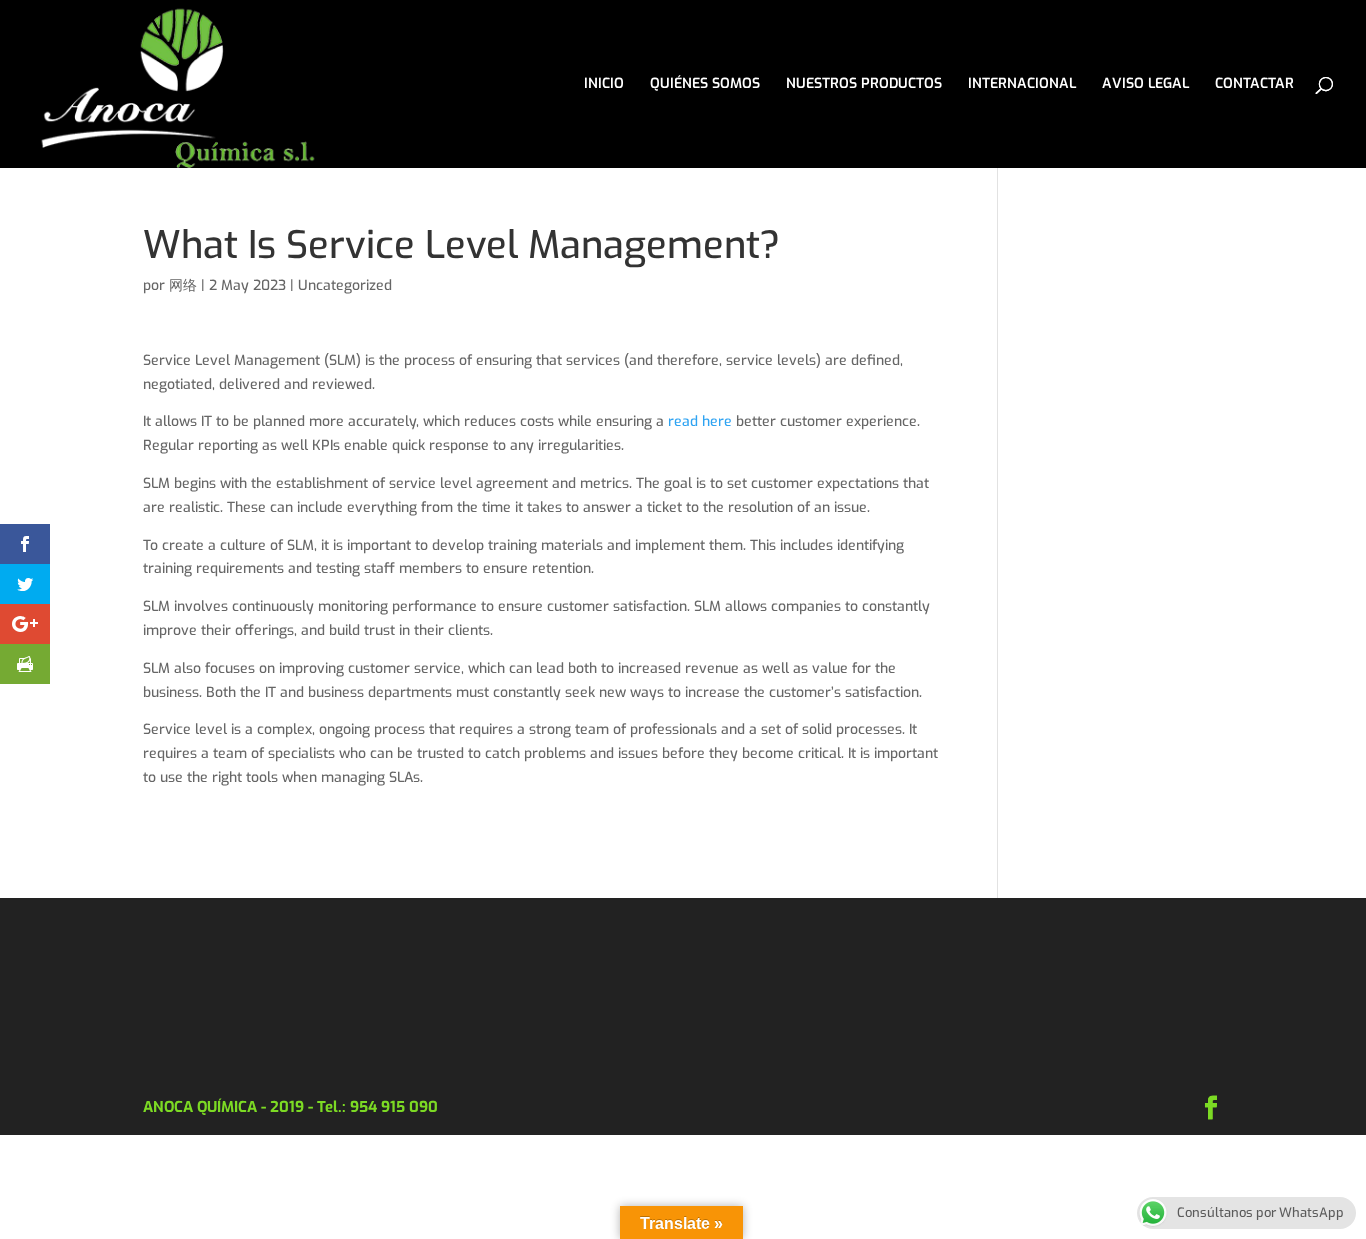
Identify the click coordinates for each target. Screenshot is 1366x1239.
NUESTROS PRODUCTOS (864, 85)
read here (700, 421)
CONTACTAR (1254, 85)
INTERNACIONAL (1022, 85)
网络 (183, 285)
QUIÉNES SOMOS (705, 85)
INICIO (604, 85)
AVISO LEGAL (1145, 85)
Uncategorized (345, 285)
